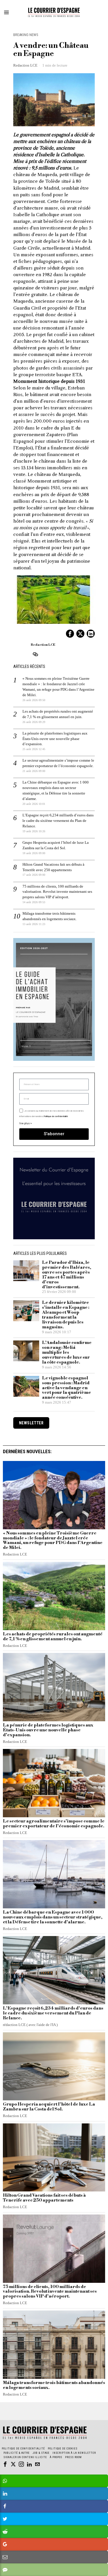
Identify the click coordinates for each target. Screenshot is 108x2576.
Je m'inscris (54, 1364)
